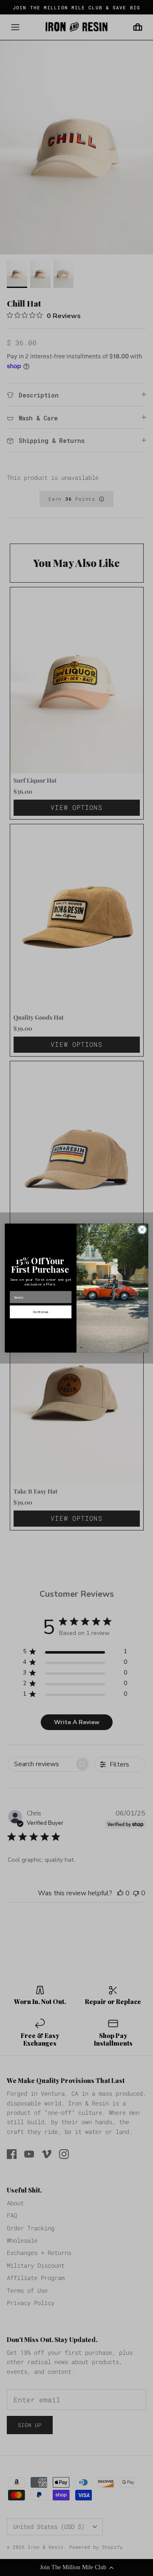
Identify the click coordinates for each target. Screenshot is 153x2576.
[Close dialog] (142, 1230)
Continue (41, 1312)
